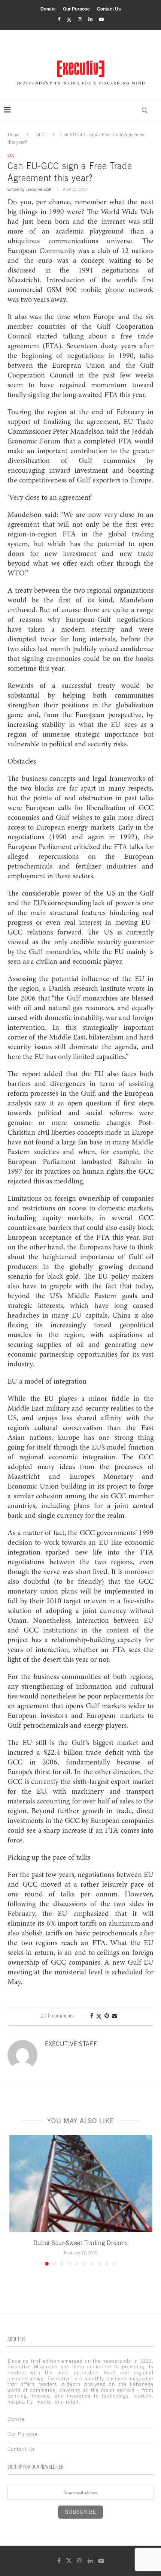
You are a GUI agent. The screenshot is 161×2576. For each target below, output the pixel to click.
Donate (48, 9)
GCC (41, 134)
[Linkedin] (90, 19)
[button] (14, 2200)
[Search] (145, 110)
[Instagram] (80, 19)
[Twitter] (69, 20)
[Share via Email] (115, 2016)
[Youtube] (101, 19)
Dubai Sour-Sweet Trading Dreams (81, 2243)
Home (13, 134)
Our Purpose (76, 9)
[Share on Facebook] (92, 2016)
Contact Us (109, 9)
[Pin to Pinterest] (107, 2016)
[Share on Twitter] (99, 2016)
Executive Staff (38, 189)
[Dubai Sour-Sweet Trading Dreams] (80, 2184)
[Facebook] (59, 19)
